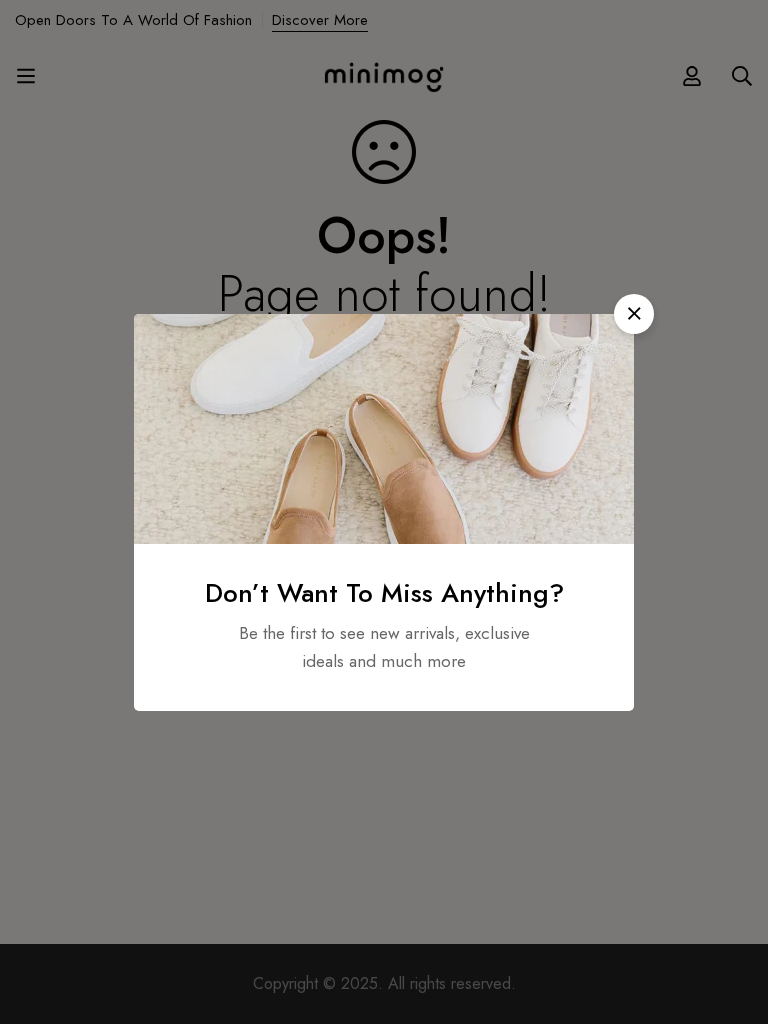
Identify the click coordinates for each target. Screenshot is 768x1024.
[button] (634, 314)
